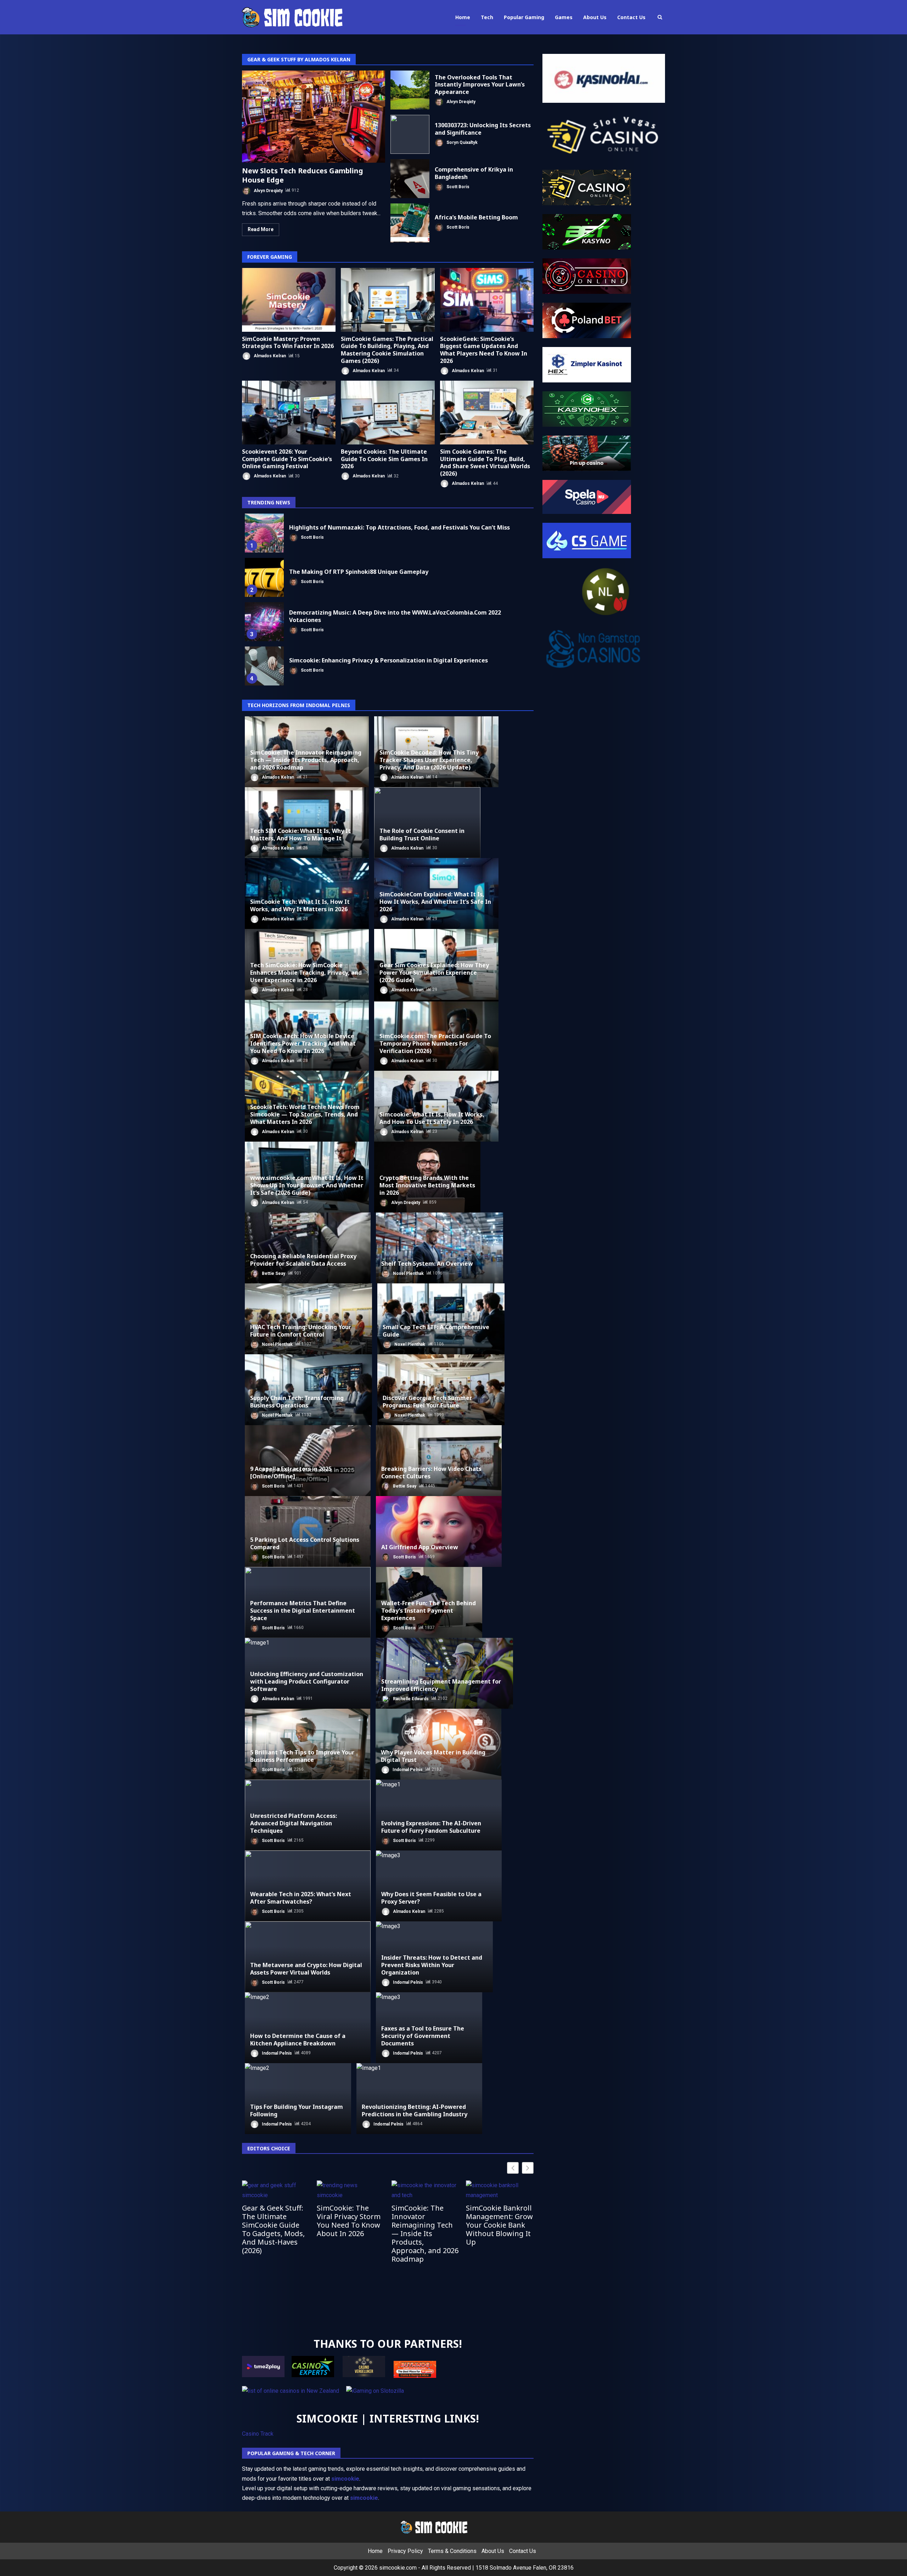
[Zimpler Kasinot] (587, 364)
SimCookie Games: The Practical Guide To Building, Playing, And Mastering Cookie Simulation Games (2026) (388, 300)
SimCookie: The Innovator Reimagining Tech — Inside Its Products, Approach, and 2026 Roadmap (306, 760)
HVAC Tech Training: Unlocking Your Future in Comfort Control (301, 1331)
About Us (595, 17)
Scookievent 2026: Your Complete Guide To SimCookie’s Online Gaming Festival (289, 413)
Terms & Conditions (452, 2551)
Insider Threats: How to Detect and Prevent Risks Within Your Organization (432, 1965)
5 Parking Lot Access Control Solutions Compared (305, 1543)
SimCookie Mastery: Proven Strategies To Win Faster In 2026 (289, 300)
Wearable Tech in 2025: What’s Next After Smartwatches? (301, 1898)
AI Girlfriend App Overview (420, 1547)
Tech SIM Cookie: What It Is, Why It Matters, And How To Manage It (300, 835)
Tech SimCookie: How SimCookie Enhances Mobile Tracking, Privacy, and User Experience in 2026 (306, 973)
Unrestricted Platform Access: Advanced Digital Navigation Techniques (294, 1823)
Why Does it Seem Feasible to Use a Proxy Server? (431, 1898)
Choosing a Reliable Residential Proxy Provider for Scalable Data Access (303, 1260)
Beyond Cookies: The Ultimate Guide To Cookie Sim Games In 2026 (388, 413)
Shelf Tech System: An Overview (427, 1264)
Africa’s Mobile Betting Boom (410, 223)
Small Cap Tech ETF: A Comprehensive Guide (436, 1331)
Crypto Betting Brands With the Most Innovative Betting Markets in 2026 (427, 1185)
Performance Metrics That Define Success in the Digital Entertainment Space (303, 1611)
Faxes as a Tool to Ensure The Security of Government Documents (423, 2036)
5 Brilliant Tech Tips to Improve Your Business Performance (302, 1756)
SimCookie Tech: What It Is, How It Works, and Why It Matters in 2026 (300, 905)
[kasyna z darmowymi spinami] (587, 320)
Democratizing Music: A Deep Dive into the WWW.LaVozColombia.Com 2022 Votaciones (264, 622)
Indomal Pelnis (407, 1769)
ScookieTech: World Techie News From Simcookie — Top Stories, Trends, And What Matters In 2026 (305, 1114)
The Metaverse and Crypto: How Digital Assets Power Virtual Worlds (306, 1969)
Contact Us (631, 17)
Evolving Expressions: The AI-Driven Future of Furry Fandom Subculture (431, 1827)
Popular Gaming (524, 17)
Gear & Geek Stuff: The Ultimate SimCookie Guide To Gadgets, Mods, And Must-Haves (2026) (273, 2229)
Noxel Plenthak (408, 1273)
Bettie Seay (273, 1273)
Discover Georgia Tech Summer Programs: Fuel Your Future (427, 1402)
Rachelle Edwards (410, 1698)
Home (463, 17)
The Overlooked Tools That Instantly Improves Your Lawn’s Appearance (410, 90)
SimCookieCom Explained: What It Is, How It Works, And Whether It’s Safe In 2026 (435, 902)
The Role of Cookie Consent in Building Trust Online (422, 835)
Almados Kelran (269, 356)
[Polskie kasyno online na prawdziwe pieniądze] (587, 408)
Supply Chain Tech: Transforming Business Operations (297, 1402)
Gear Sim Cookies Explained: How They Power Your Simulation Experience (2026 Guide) (434, 973)
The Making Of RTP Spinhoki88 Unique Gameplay (264, 577)
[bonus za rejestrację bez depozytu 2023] (587, 276)
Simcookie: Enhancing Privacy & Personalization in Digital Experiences (264, 666)
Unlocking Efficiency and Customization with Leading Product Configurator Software (307, 1681)
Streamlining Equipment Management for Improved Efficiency (441, 1685)
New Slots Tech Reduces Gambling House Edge (314, 117)
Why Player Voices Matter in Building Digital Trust (433, 1756)
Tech (487, 17)
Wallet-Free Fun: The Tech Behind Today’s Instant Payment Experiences (429, 1611)
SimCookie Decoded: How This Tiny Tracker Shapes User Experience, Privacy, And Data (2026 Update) (429, 760)
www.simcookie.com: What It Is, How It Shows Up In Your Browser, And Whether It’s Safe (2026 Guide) (307, 1185)
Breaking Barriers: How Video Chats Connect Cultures (431, 1472)
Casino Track (258, 2434)
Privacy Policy (405, 2551)
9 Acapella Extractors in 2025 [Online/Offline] (291, 1472)
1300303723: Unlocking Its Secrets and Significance (410, 134)
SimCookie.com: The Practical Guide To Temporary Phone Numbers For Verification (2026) (435, 1043)
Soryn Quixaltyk (461, 142)
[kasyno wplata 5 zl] (587, 231)
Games (564, 17)
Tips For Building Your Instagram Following (297, 2110)
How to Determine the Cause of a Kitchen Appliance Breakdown (298, 2040)
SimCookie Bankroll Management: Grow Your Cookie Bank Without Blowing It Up (499, 2225)
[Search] (660, 17)
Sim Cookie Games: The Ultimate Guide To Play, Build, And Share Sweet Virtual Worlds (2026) (487, 413)
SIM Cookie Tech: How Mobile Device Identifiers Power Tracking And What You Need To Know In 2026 (303, 1043)
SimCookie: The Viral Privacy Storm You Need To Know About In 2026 (349, 2221)
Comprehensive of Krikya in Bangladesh (410, 179)
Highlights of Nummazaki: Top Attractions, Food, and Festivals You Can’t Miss (264, 533)
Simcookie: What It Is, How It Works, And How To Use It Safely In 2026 (432, 1118)
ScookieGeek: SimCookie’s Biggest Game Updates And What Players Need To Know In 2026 (487, 300)
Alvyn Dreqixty (268, 190)
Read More (261, 229)
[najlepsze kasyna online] (587, 187)
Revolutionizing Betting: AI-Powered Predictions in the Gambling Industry (415, 2110)
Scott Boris (457, 186)
